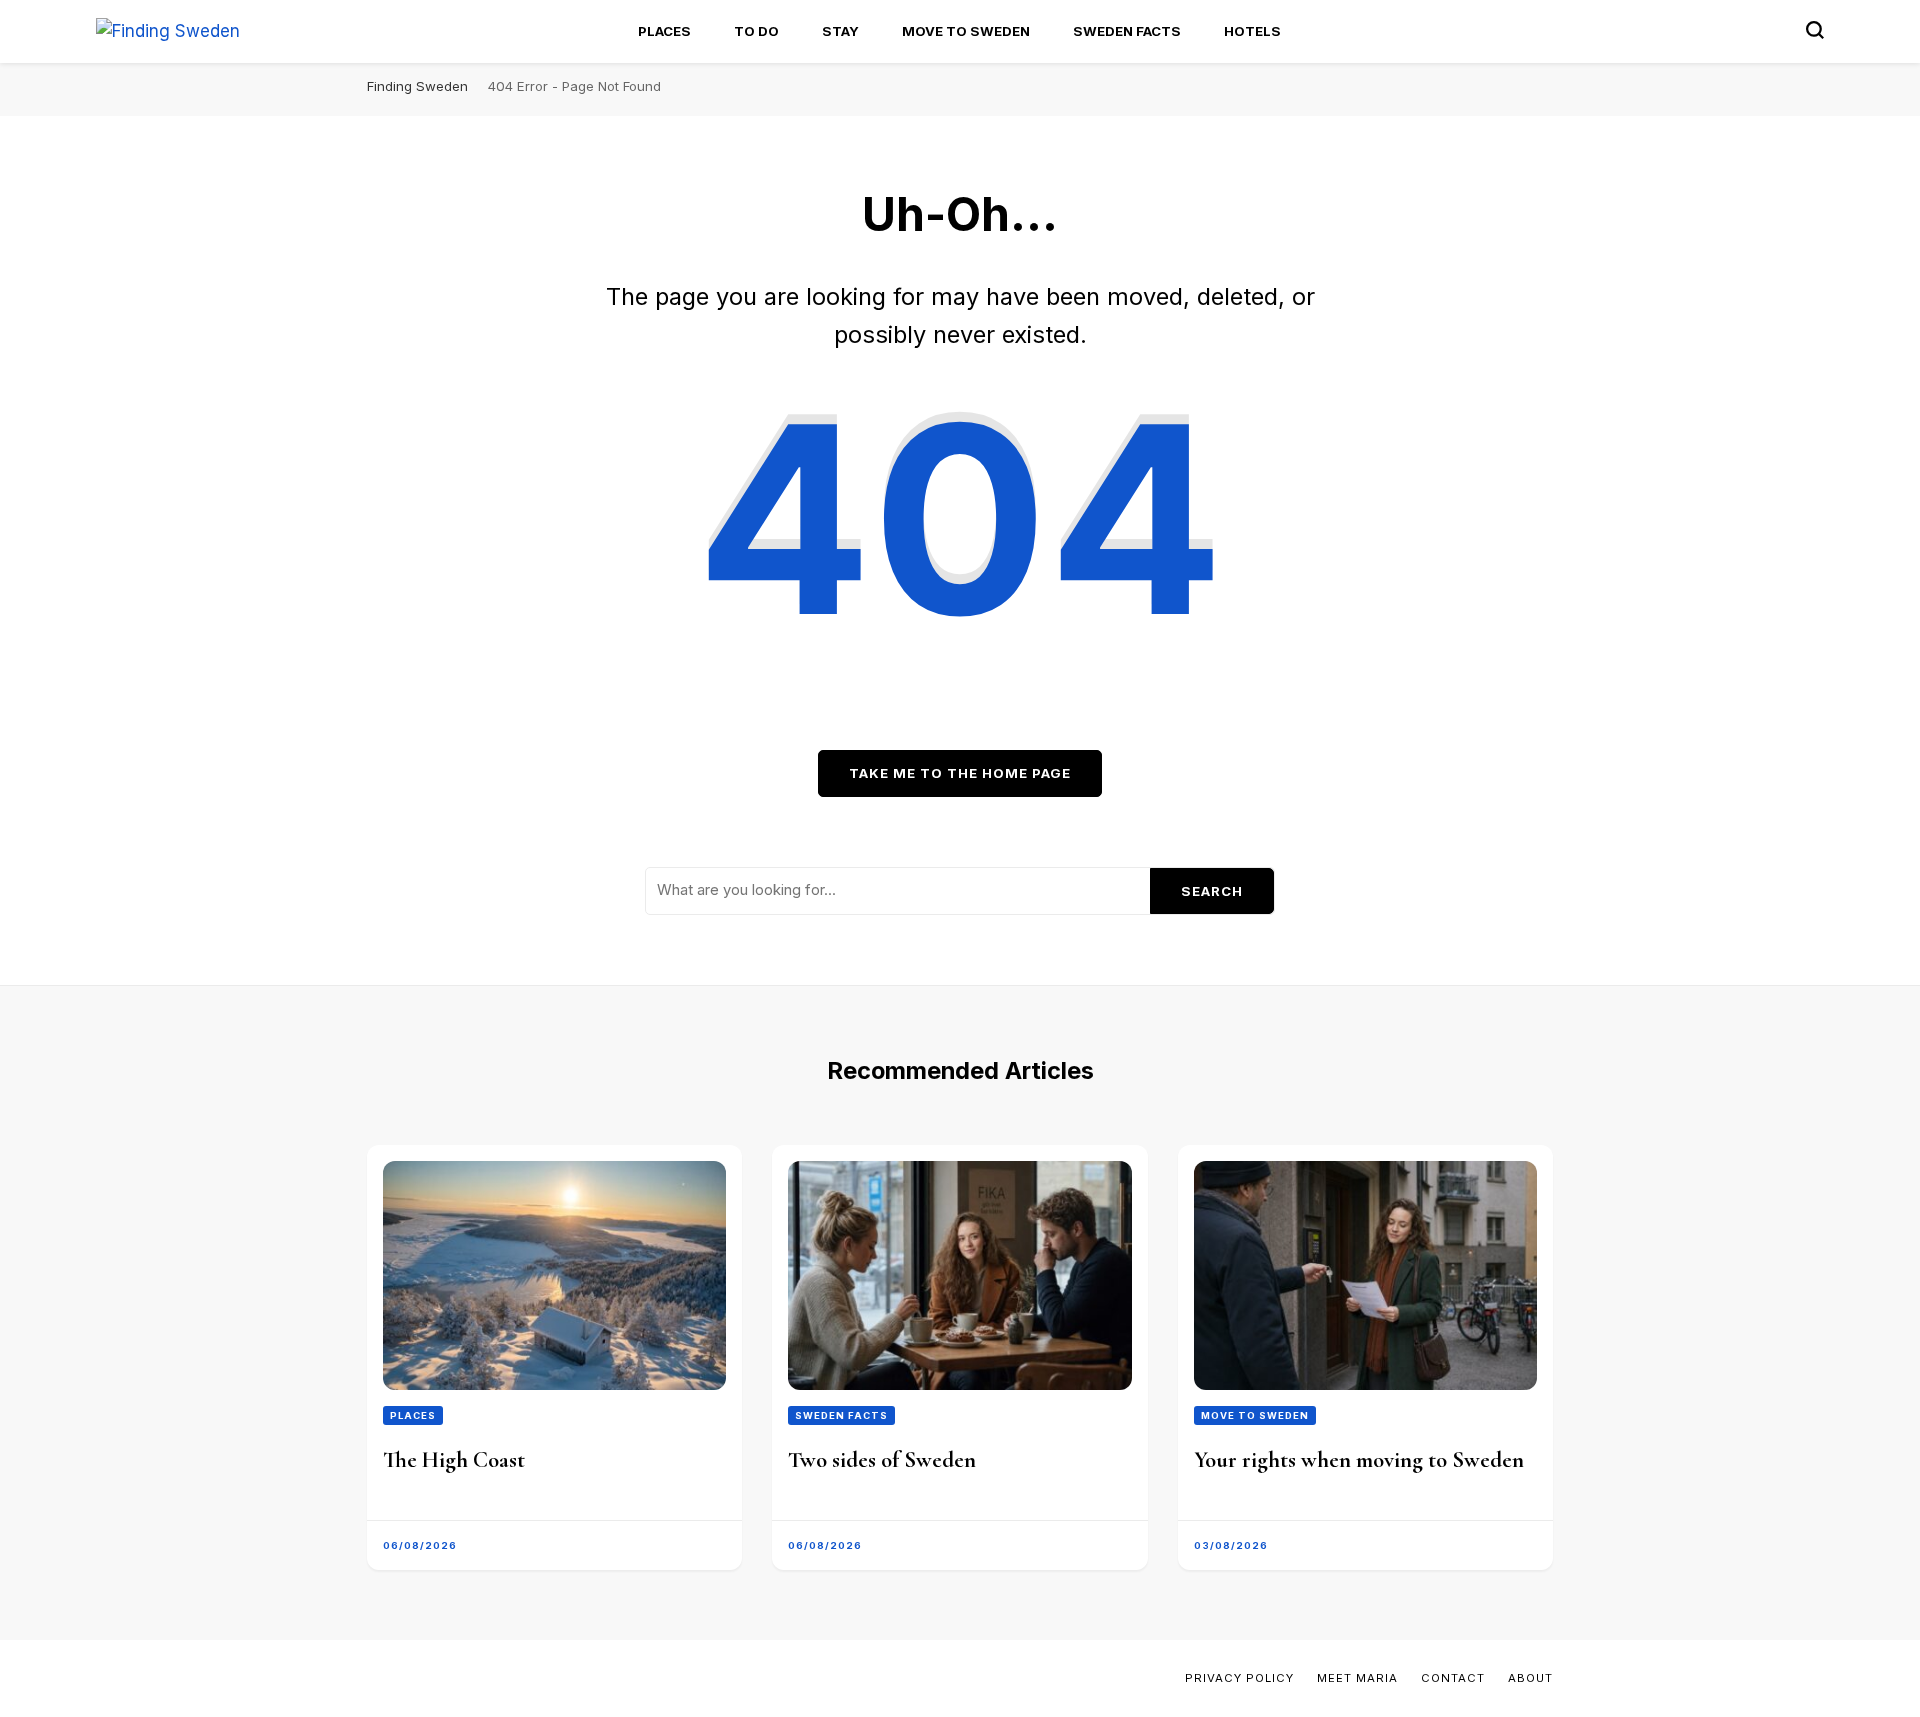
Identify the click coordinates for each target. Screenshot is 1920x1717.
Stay (840, 31)
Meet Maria (1357, 1678)
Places (664, 31)
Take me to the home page (960, 773)
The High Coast (454, 1460)
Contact (1453, 1678)
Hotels (1252, 31)
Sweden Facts (1127, 31)
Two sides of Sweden (882, 1460)
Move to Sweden (966, 31)
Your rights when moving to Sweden (1359, 1460)
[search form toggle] (1815, 30)
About (1530, 1678)
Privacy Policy (1239, 1678)
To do (756, 31)
